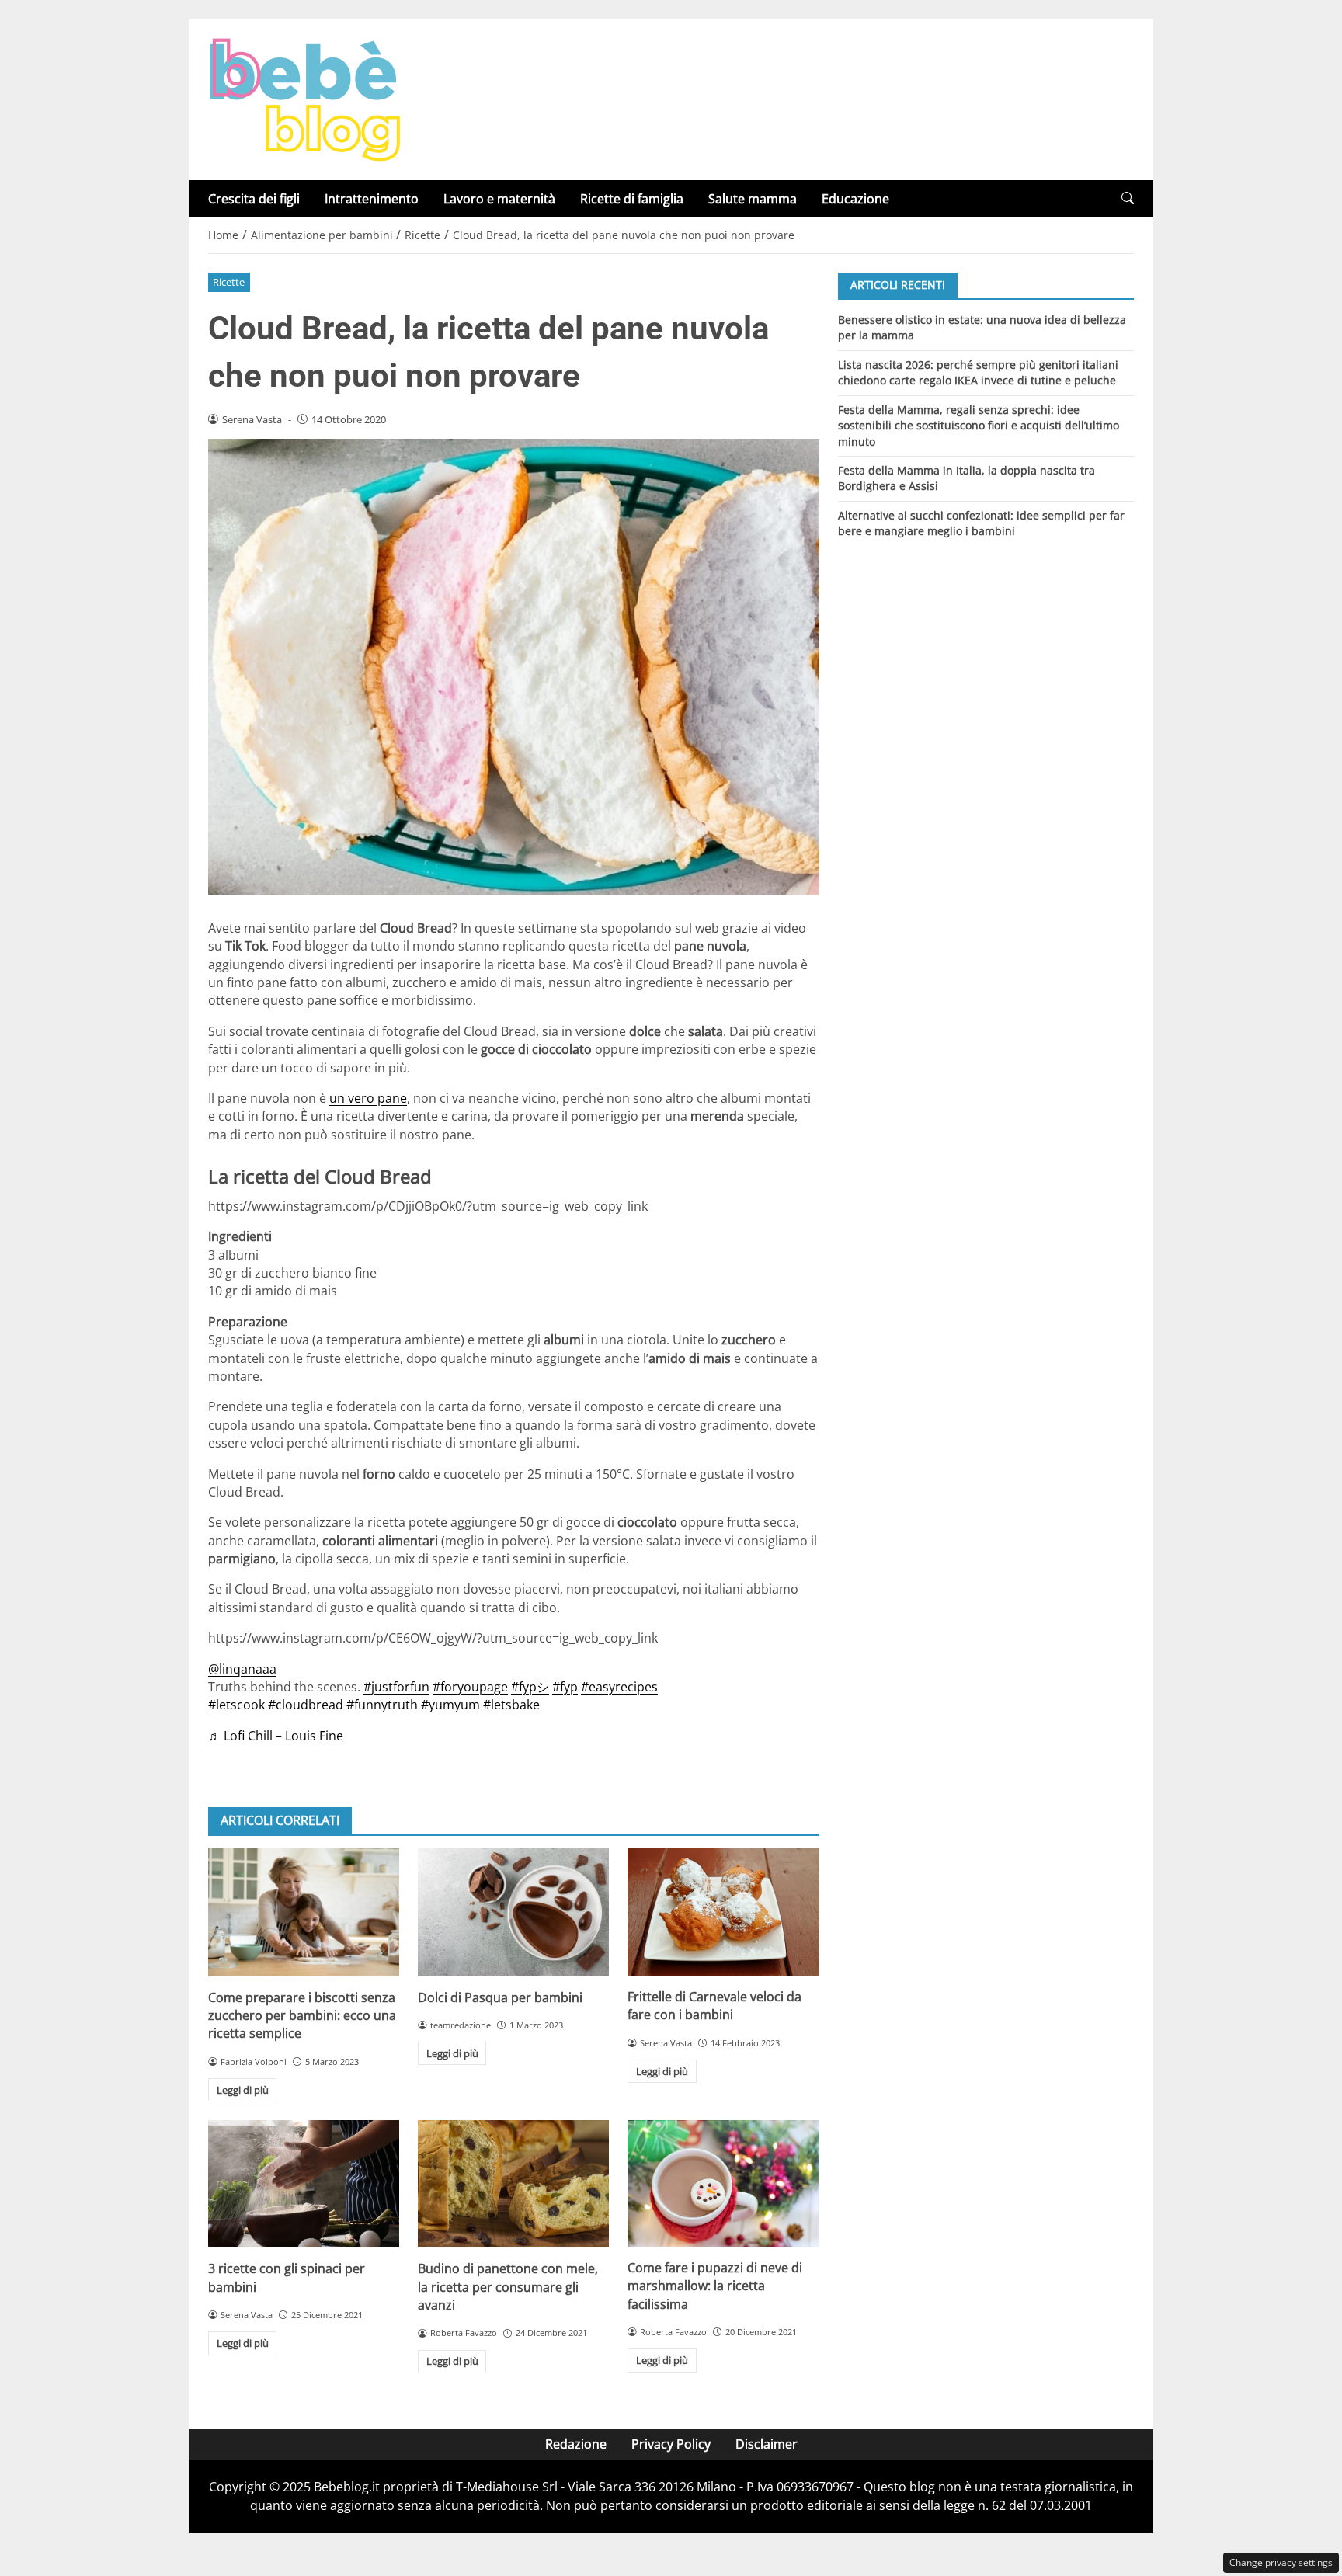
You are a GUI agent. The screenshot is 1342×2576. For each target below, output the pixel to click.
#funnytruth (382, 1705)
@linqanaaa (242, 1669)
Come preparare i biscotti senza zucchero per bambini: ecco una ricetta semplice (302, 2016)
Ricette (229, 282)
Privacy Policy (671, 2444)
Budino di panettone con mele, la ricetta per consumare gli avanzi (508, 2287)
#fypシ (530, 1687)
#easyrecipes (619, 1687)
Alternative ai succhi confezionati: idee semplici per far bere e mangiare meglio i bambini (981, 523)
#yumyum (450, 1705)
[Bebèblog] (304, 98)
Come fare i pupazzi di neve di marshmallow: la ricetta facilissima (715, 2286)
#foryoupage (470, 1687)
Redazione (576, 2444)
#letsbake (511, 1705)
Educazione (855, 199)
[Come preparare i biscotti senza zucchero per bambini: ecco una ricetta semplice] (304, 1912)
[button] (1128, 198)
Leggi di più (243, 2090)
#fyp (565, 1687)
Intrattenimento (372, 199)
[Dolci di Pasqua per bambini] (513, 1912)
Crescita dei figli (254, 199)
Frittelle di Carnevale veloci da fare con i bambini (714, 2006)
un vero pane (368, 1098)
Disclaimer (767, 2444)
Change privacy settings (1281, 2562)
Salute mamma (753, 199)
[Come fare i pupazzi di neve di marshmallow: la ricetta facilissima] (723, 2183)
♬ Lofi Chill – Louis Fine (276, 1736)
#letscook (236, 1705)
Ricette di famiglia (632, 199)
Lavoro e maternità (499, 199)
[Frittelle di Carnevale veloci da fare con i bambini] (723, 1912)
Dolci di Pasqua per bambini (500, 1997)
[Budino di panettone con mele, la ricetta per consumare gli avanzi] (513, 2184)
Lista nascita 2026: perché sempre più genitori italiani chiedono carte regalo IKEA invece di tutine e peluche (978, 372)
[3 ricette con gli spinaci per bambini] (304, 2184)
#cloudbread (306, 1705)
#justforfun (396, 1687)
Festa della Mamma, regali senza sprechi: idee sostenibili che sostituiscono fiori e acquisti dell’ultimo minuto (979, 425)
